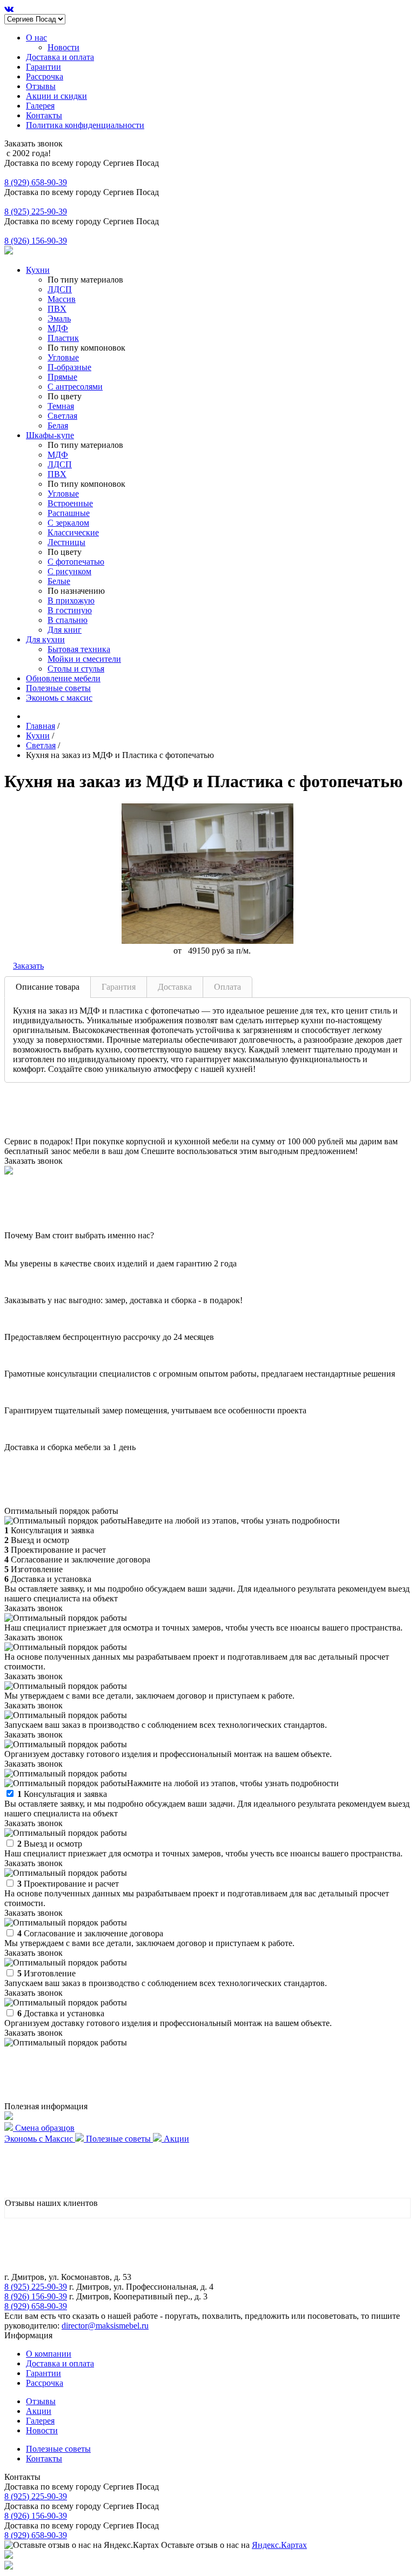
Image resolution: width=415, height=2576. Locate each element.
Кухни (38, 270)
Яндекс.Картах (279, 2545)
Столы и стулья (76, 669)
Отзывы (41, 86)
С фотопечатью (76, 562)
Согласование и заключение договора (90, 1933)
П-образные (69, 367)
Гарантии (43, 67)
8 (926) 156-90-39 (36, 241)
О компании (49, 2354)
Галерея (40, 106)
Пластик (63, 338)
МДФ (58, 328)
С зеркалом (68, 523)
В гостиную (70, 610)
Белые (59, 581)
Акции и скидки (56, 96)
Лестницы (66, 542)
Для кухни (45, 639)
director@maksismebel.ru (105, 2326)
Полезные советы (58, 688)
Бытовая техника (79, 649)
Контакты (44, 115)
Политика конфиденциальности (85, 125)
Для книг (65, 630)
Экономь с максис (59, 698)
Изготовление (46, 1973)
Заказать (28, 966)
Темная (61, 406)
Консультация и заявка (62, 1794)
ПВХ (57, 309)
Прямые (62, 377)
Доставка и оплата (60, 57)
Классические (73, 532)
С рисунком (69, 571)
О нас (36, 38)
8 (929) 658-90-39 (36, 182)
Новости (63, 47)
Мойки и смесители (84, 659)
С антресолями (75, 387)
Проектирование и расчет (68, 1884)
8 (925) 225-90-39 (36, 212)
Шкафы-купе (50, 435)
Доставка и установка (61, 2013)
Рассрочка (45, 76)
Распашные (69, 513)
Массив (62, 299)
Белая (58, 425)
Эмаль (59, 318)
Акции (39, 2411)
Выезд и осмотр (50, 1844)
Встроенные (70, 503)
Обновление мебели (63, 678)
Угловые (63, 357)
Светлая (62, 416)
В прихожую (71, 601)
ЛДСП (60, 289)
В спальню (68, 620)
